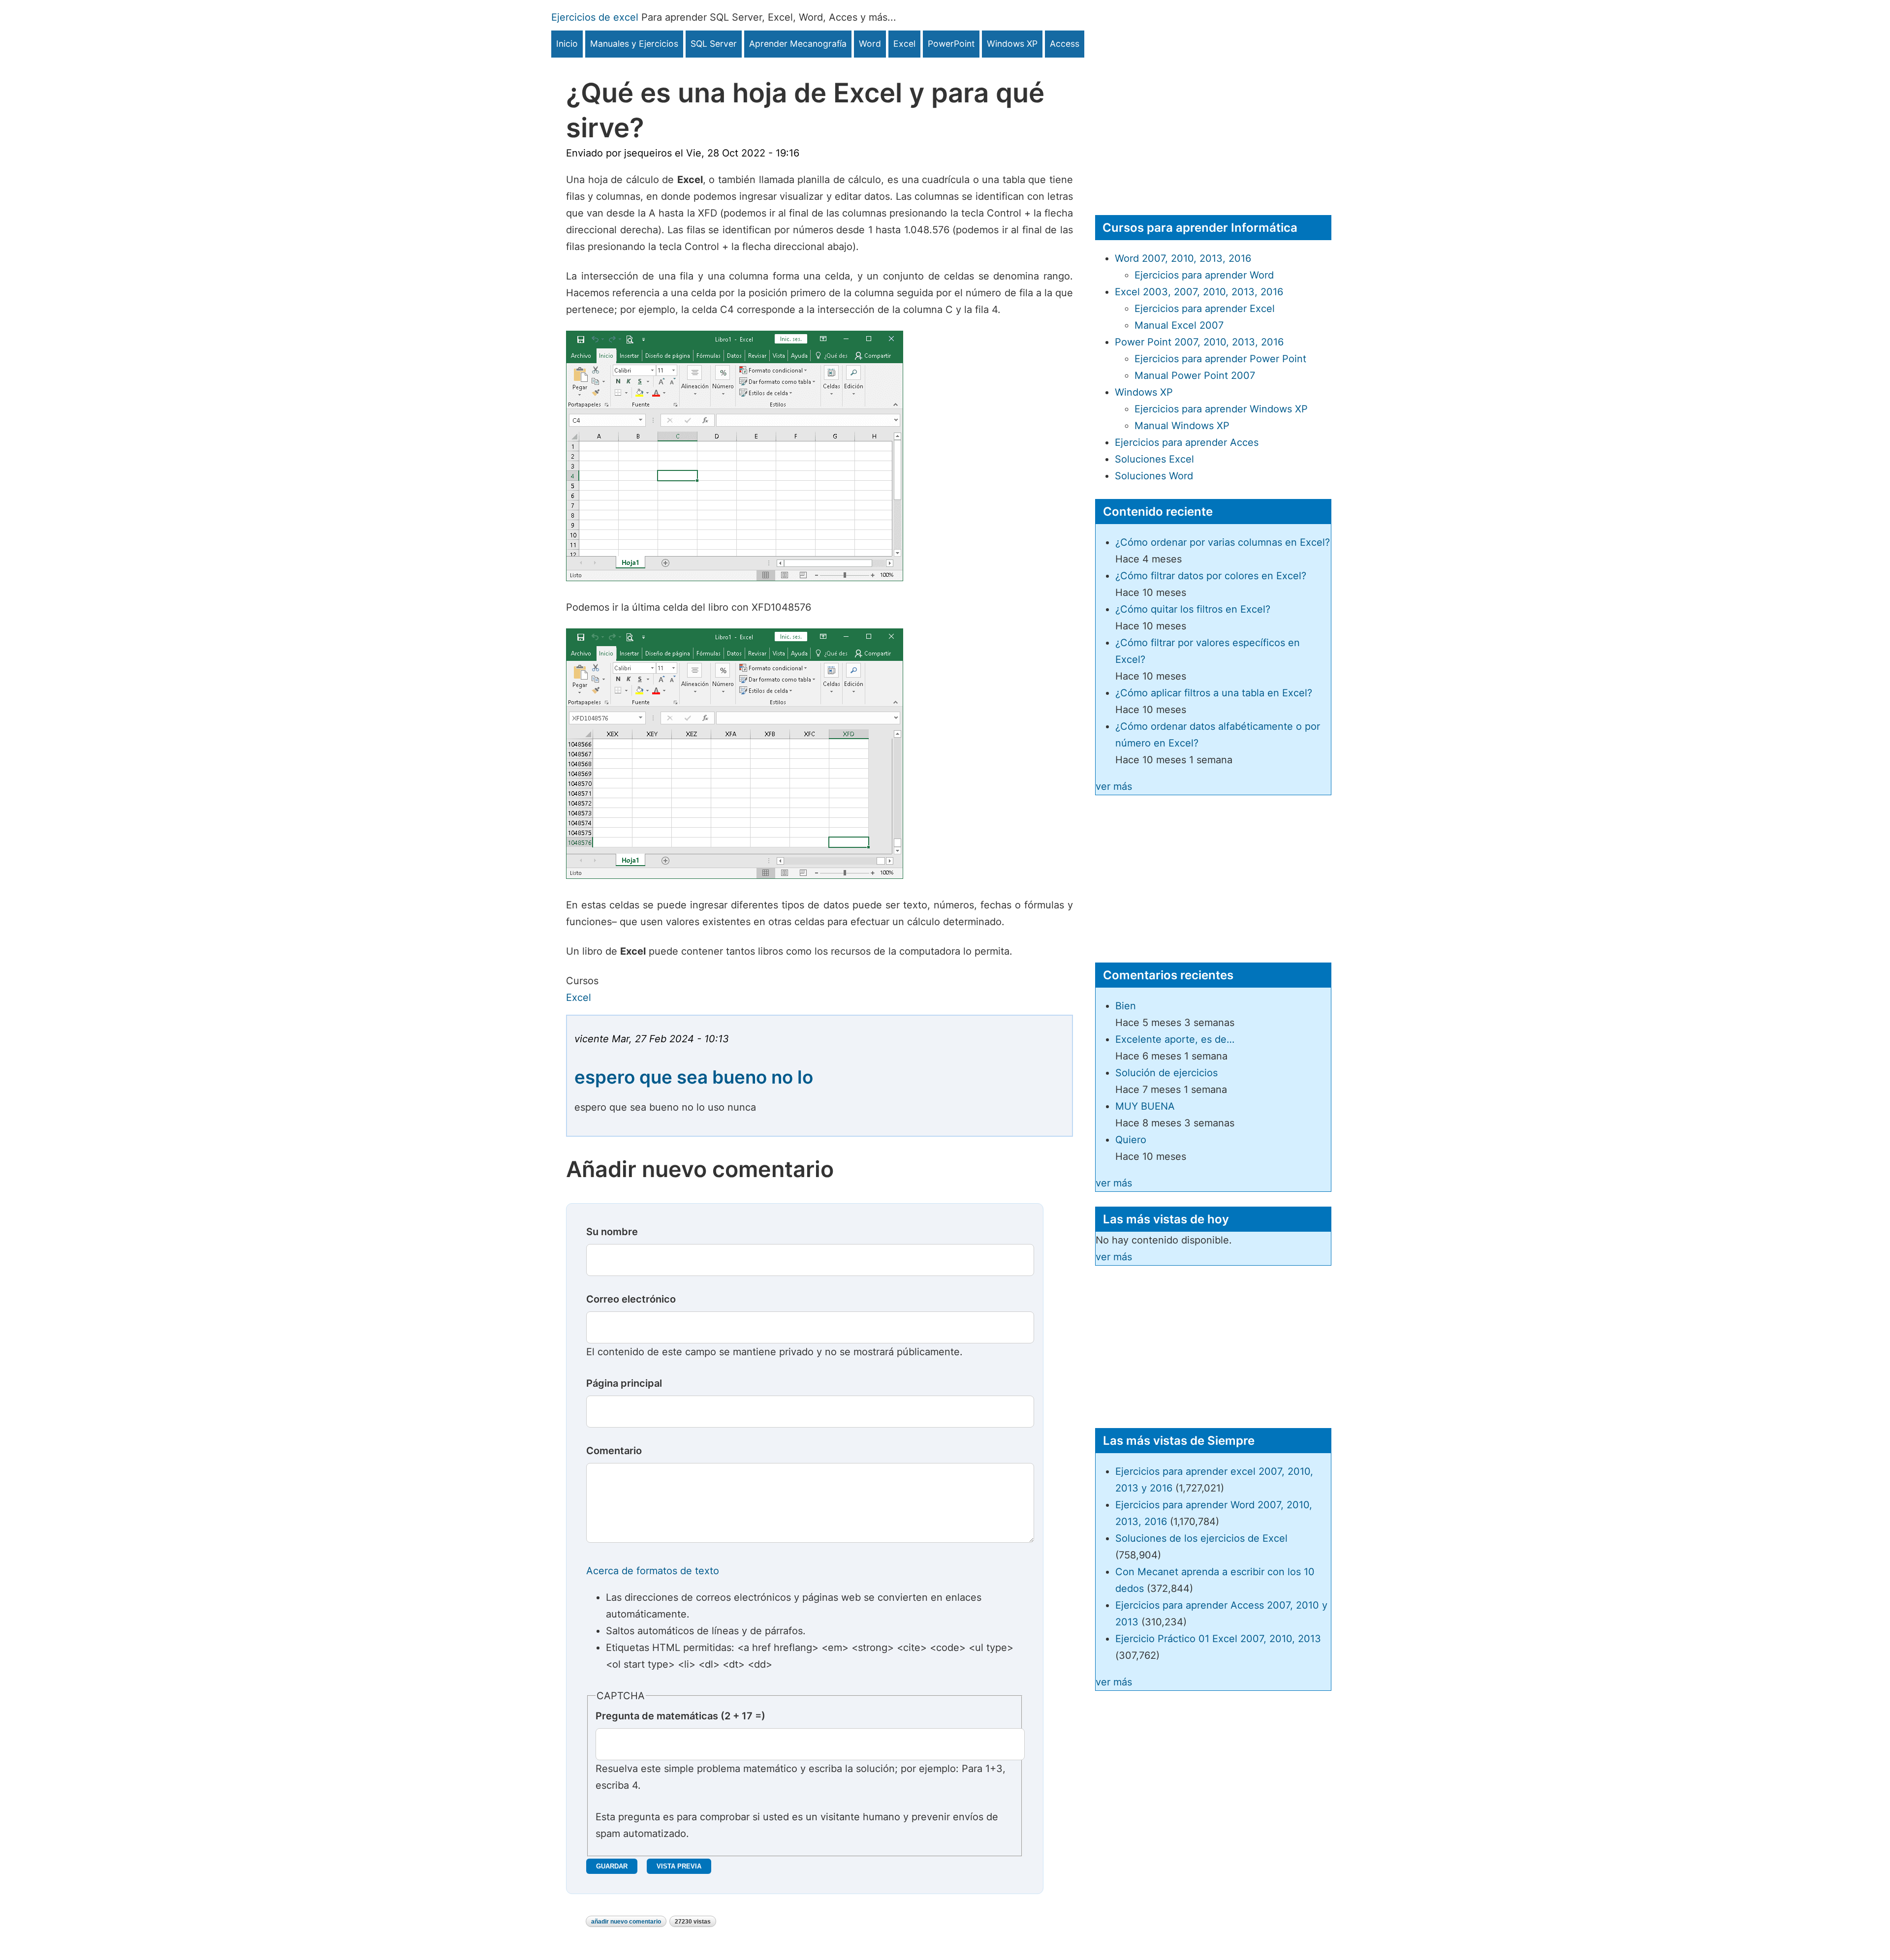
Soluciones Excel (1154, 459)
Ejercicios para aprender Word (1204, 275)
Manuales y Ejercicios (634, 44)
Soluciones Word (1154, 476)
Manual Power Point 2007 (1195, 375)
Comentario (614, 1451)
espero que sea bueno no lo (694, 1077)
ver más (1114, 786)
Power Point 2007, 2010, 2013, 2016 (1199, 342)
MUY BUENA (1145, 1106)
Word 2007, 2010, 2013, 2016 (1183, 258)
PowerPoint (951, 44)
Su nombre (612, 1232)
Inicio (567, 44)
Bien (1126, 1006)
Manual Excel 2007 (1179, 325)
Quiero (1131, 1140)
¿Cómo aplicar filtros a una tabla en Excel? (1214, 693)
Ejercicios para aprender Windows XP (1221, 409)
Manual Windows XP (1182, 426)
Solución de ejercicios (1166, 1073)
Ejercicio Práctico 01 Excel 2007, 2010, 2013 (1218, 1639)
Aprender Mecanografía (798, 44)
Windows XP (1012, 44)
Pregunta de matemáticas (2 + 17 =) (680, 1716)
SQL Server (714, 44)
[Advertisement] (1213, 126)
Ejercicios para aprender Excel (1205, 309)
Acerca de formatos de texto (653, 1571)
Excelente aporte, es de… (1175, 1039)
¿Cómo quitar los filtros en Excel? (1193, 609)
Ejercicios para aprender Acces (1187, 442)
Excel (904, 44)
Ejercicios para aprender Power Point (1220, 359)
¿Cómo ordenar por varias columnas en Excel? (1223, 542)
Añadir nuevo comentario (626, 1922)
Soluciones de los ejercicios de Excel (1201, 1538)
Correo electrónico (631, 1299)
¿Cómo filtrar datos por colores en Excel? (1211, 576)
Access (1065, 44)
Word (870, 44)
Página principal (624, 1383)
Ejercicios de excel (595, 17)
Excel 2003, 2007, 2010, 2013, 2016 (1199, 292)
